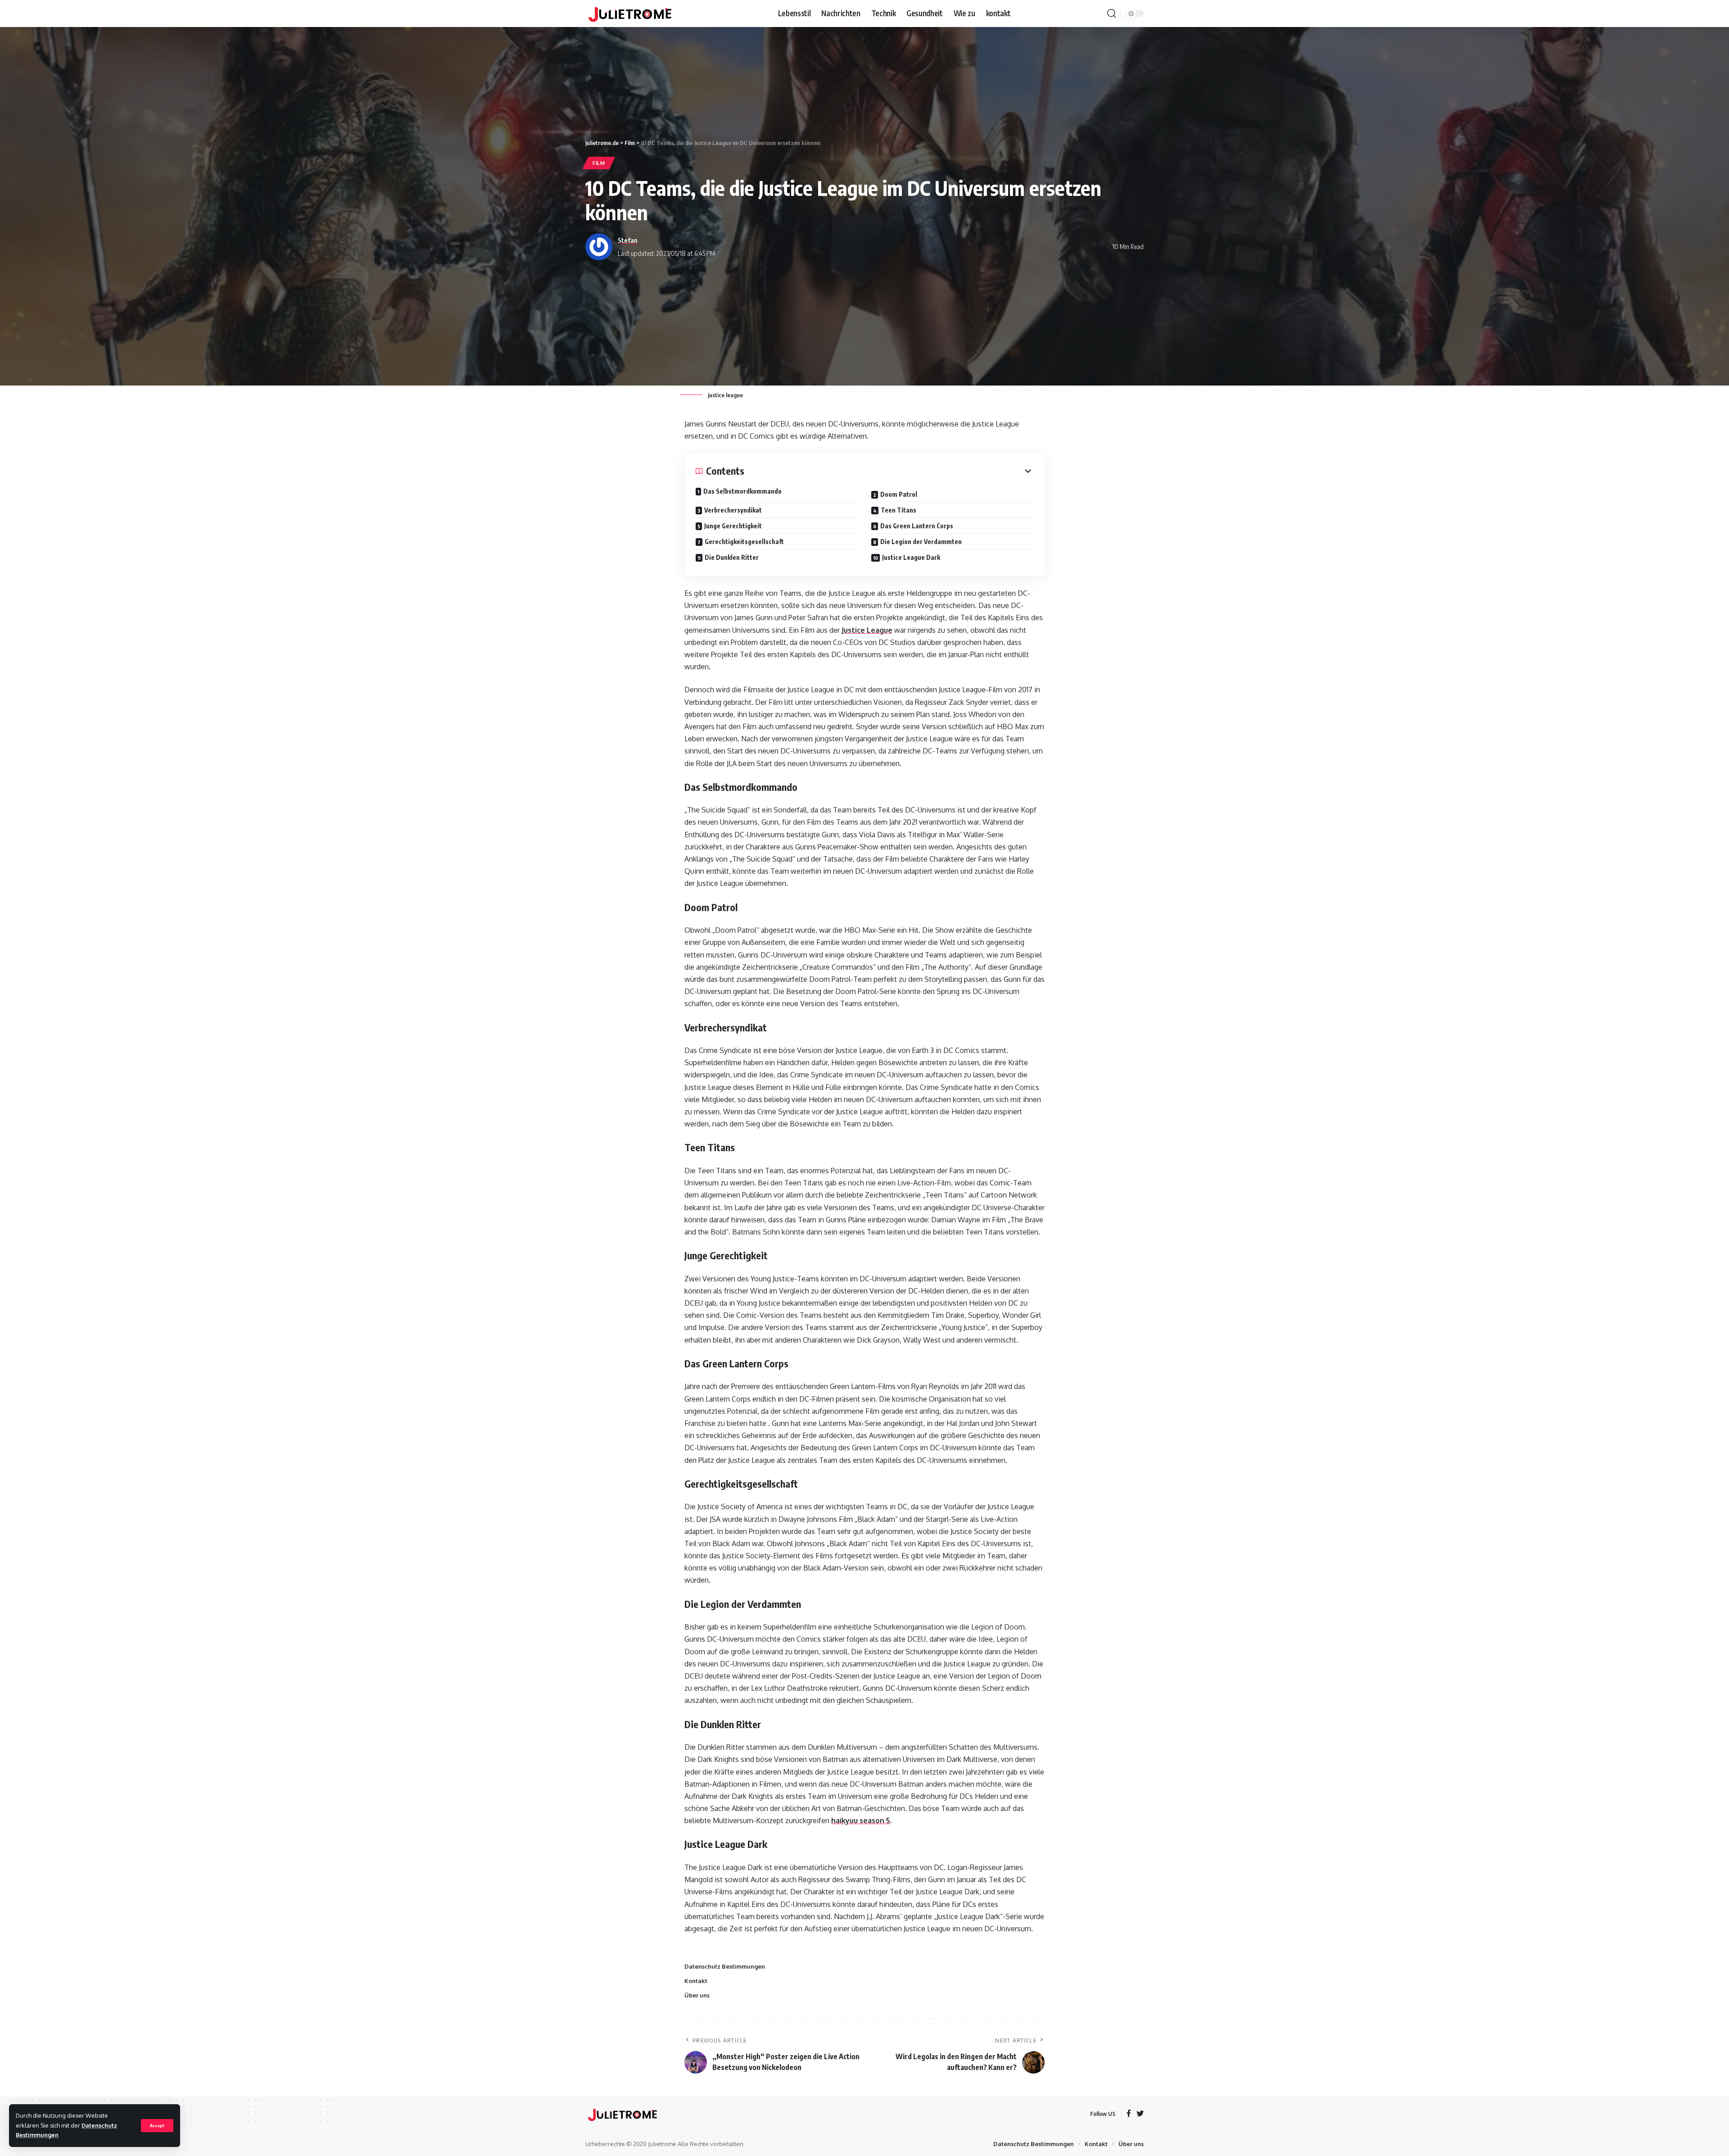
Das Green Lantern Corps (917, 526)
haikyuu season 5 (861, 1820)
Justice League (867, 630)
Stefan (628, 240)
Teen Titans (898, 510)
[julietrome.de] (630, 14)
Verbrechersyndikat (733, 510)
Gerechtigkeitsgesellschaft (744, 542)
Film (599, 163)
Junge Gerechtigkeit (733, 526)
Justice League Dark (911, 557)
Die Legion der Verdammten (921, 542)
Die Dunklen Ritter (732, 557)
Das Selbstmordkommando (742, 491)
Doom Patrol (899, 494)
